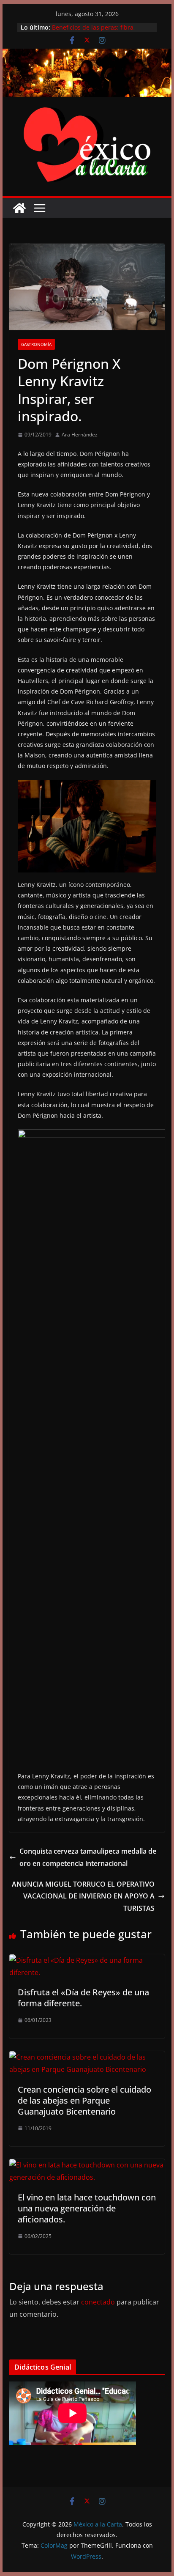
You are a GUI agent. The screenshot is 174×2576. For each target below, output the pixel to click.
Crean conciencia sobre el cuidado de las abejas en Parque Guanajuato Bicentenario (84, 2100)
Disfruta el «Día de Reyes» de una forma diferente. (83, 1998)
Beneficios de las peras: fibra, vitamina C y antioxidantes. (94, 32)
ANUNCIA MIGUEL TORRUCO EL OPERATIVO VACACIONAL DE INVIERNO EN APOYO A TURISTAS (83, 1896)
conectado (98, 2302)
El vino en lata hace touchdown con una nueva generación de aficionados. (87, 2208)
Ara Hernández (80, 435)
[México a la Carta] (87, 55)
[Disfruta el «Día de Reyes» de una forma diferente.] (87, 1960)
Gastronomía (36, 344)
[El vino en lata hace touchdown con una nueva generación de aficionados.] (87, 2165)
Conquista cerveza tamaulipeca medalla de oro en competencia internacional (88, 1857)
